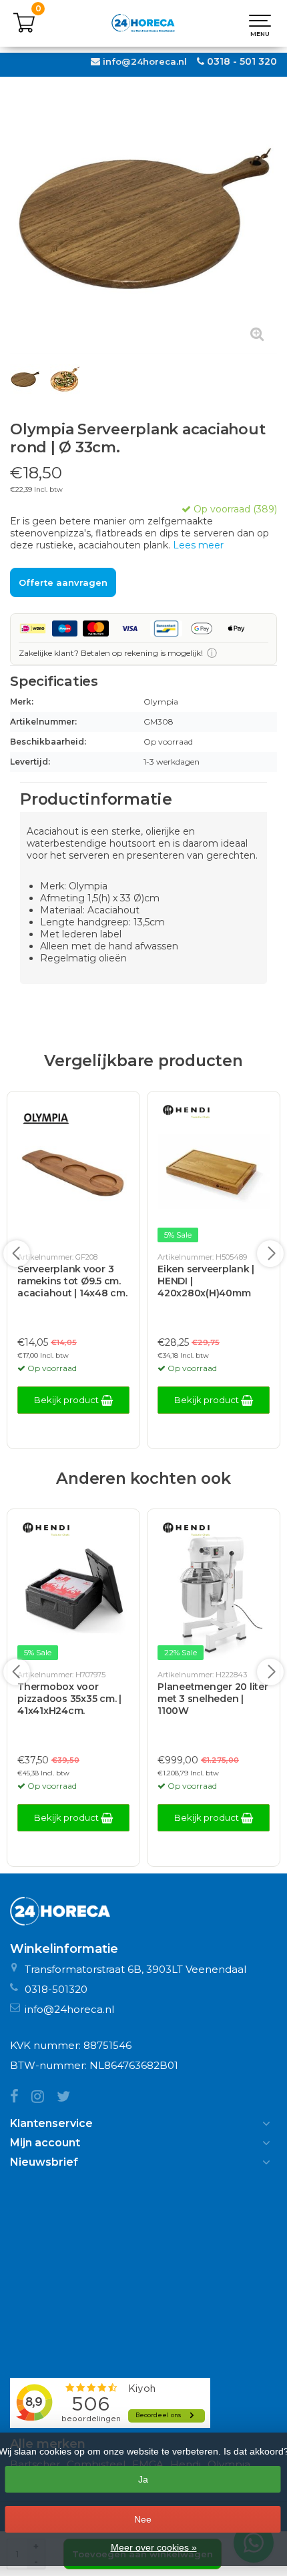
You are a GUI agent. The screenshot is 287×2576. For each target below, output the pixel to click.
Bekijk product (67, 1400)
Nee (143, 2519)
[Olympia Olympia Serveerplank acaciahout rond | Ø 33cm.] (143, 221)
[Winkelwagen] (24, 30)
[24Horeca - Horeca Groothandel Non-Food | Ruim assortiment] (143, 23)
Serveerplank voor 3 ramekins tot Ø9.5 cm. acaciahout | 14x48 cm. (72, 1281)
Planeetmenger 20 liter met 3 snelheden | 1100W (213, 1699)
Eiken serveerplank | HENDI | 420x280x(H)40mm (206, 1281)
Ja (143, 2479)
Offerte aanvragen (63, 582)
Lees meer (198, 545)
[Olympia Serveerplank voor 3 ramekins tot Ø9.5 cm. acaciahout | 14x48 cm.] (73, 1173)
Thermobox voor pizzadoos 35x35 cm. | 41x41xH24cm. (69, 1699)
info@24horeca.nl (145, 61)
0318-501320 (56, 1989)
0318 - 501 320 (242, 61)
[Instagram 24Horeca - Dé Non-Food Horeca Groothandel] (44, 2098)
